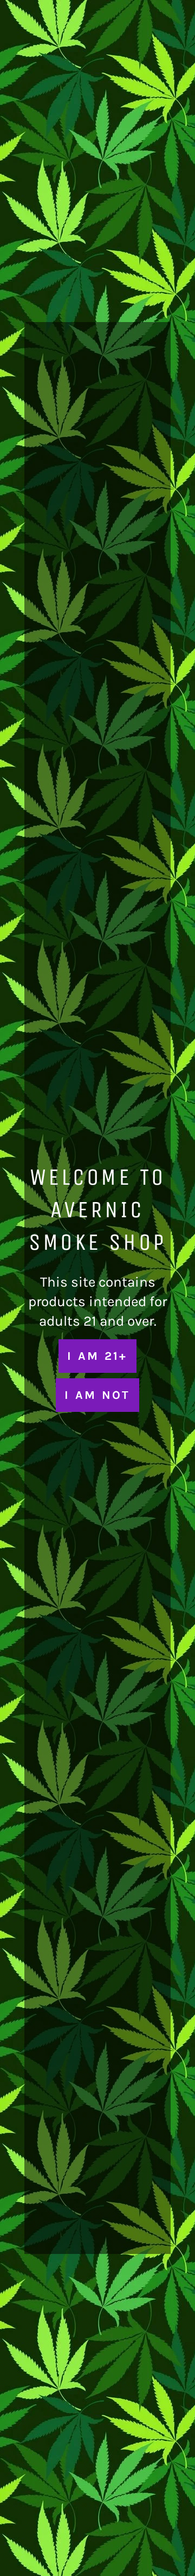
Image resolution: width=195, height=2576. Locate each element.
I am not (97, 1395)
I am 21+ (97, 1356)
